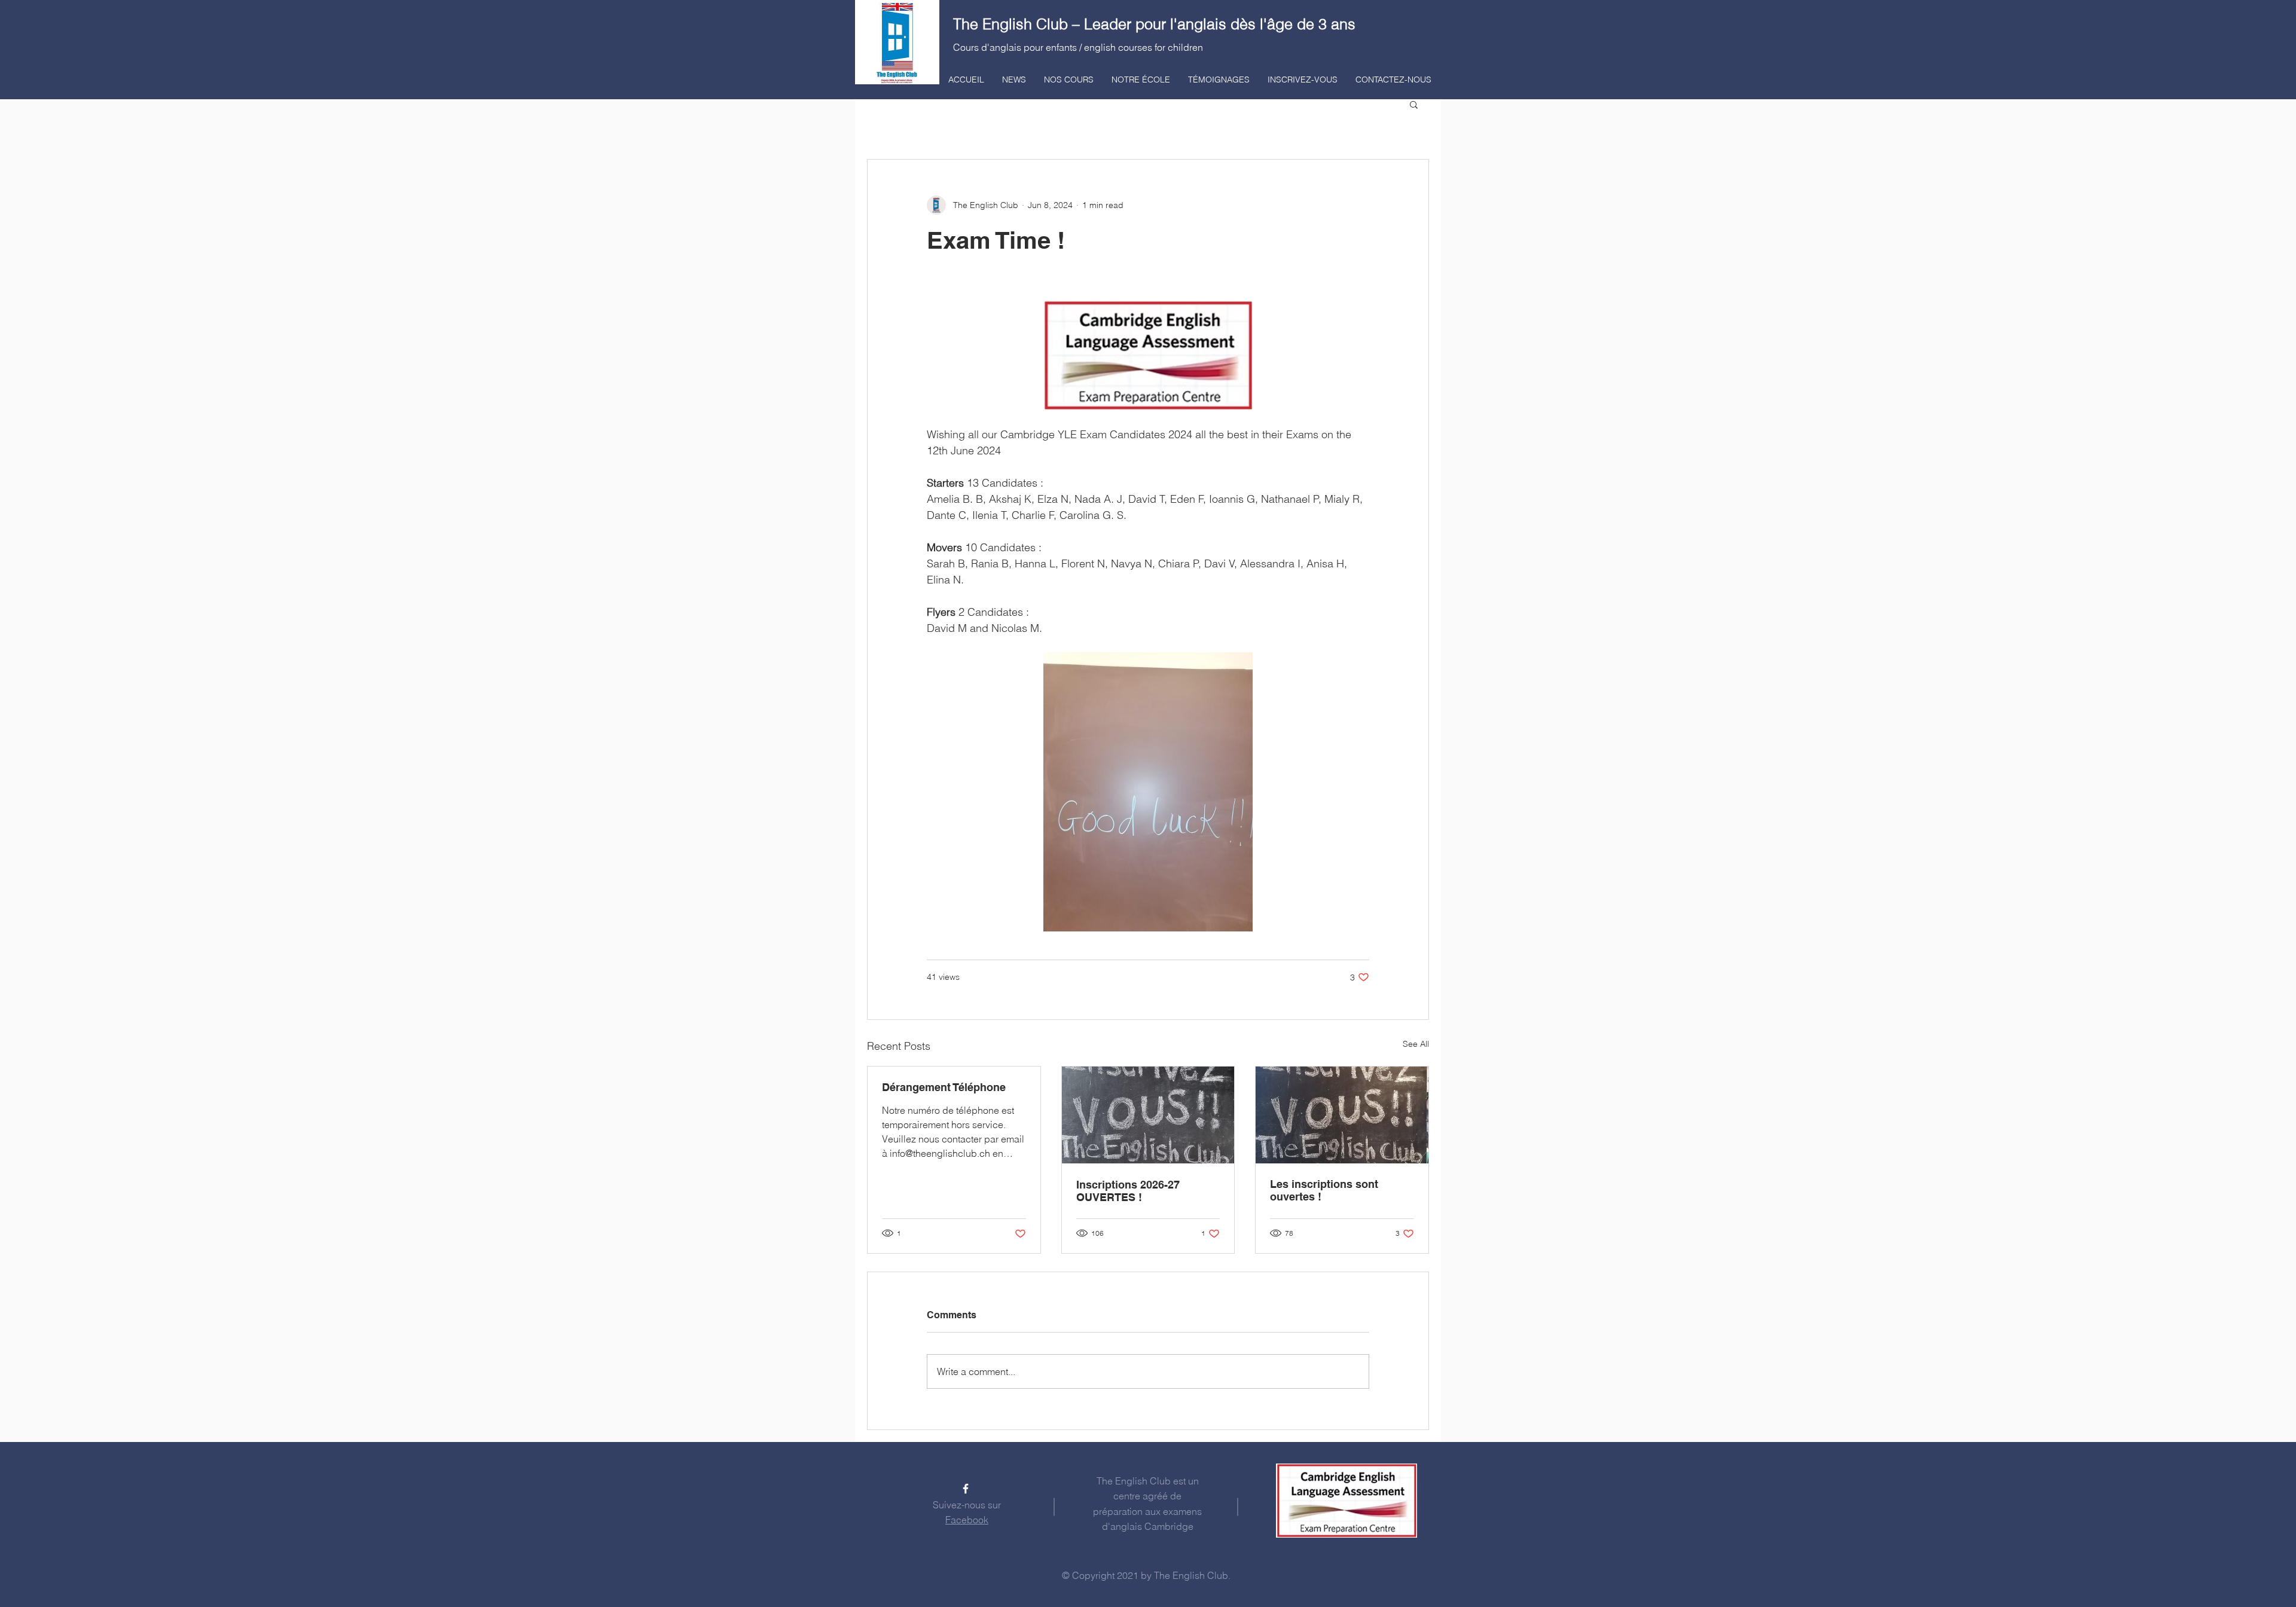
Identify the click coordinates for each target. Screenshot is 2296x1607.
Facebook (967, 1520)
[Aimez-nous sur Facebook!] (966, 1489)
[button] (1414, 104)
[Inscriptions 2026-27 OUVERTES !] (1148, 1115)
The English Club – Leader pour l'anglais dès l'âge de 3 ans (1154, 24)
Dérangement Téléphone (944, 1087)
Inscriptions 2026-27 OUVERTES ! (1128, 1191)
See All (1416, 1044)
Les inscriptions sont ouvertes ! (1324, 1190)
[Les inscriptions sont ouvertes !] (1342, 1115)
